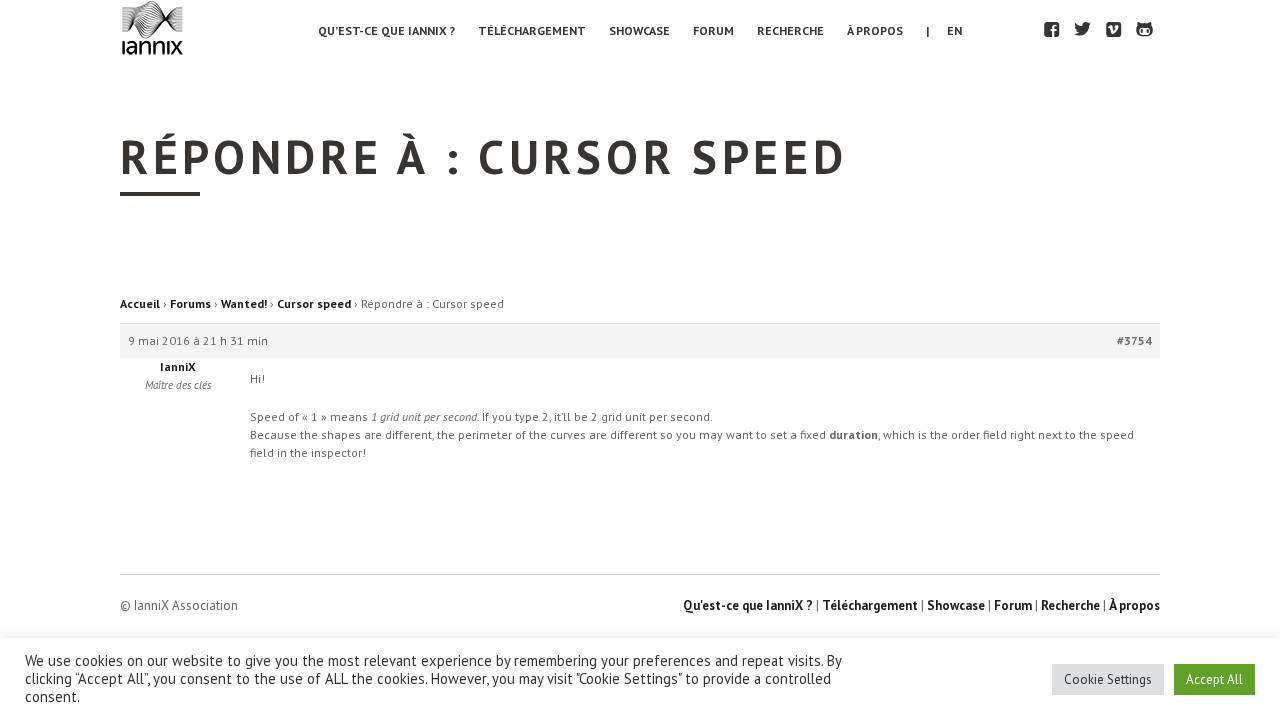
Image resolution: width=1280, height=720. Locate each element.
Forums (190, 303)
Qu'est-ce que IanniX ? (748, 605)
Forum (713, 30)
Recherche (790, 30)
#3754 (1134, 340)
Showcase (639, 30)
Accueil (140, 303)
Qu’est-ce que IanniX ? (386, 30)
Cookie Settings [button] (1108, 679)
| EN (944, 30)
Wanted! (244, 303)
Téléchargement (532, 30)
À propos (875, 30)
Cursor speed (314, 303)
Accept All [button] (1214, 679)
